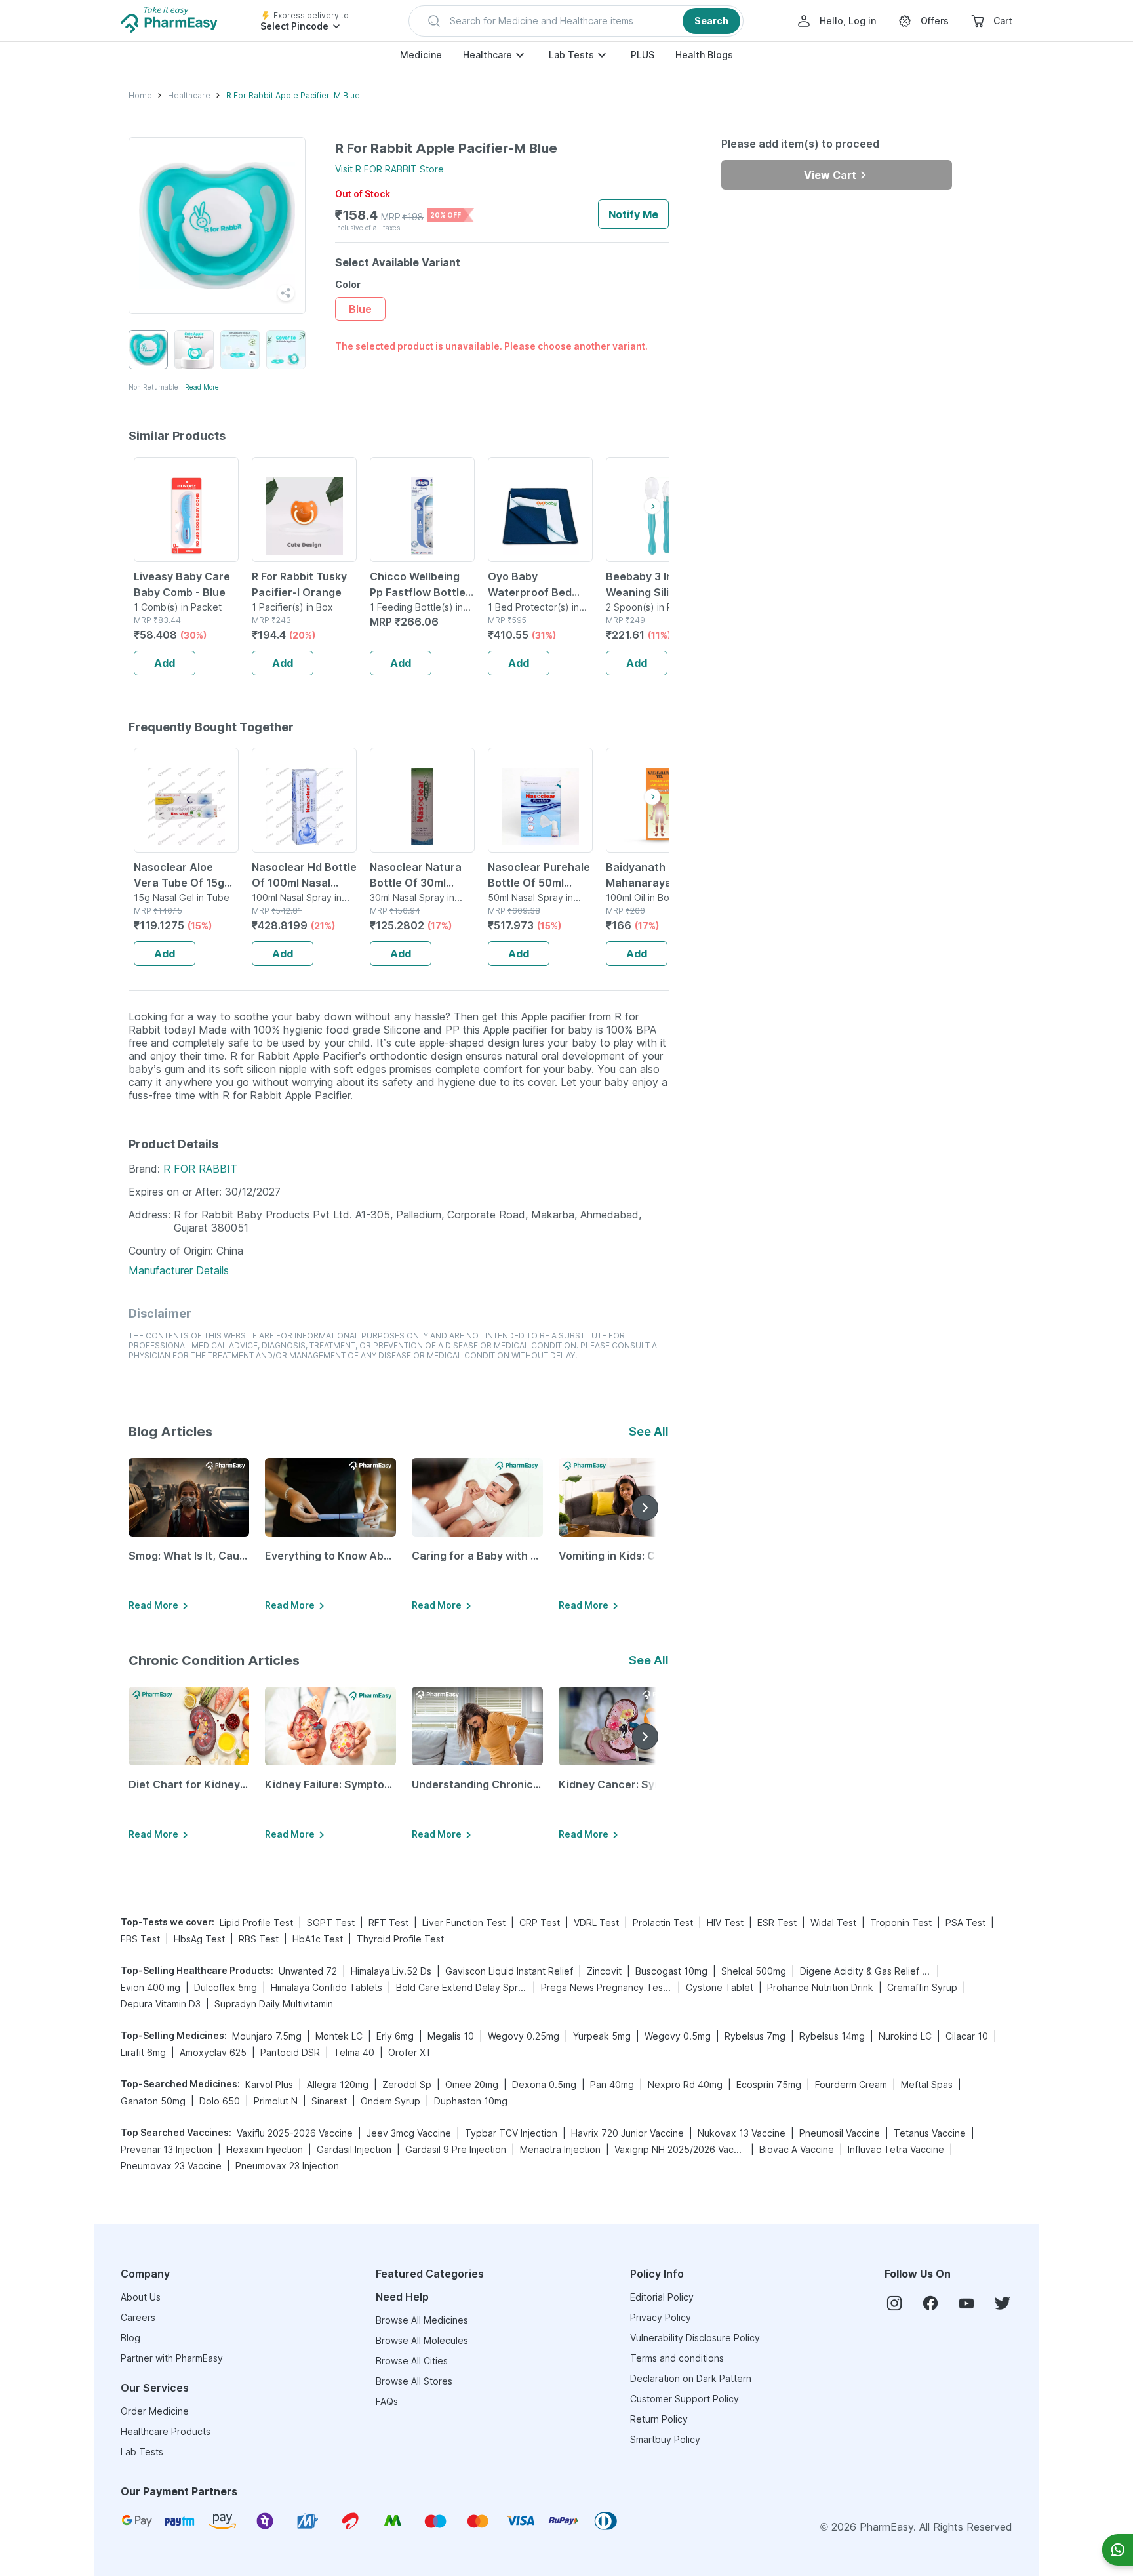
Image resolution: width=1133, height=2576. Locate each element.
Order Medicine (155, 2411)
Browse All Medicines (422, 2320)
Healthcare (487, 55)
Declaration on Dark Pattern (691, 2378)
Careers (138, 2317)
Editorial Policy (662, 2297)
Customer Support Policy (685, 2399)
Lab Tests (571, 55)
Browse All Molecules (422, 2340)
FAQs (387, 2401)
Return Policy (659, 2419)
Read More (202, 387)
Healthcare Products (166, 2431)
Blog (130, 2338)
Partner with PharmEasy (172, 2358)
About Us (141, 2297)
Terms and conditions (677, 2358)
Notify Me (633, 214)
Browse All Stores (414, 2381)
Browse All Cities (412, 2361)
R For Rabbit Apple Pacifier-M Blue (293, 95)
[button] (576, 21)
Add (165, 663)
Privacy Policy (661, 2317)
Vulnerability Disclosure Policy (695, 2338)
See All (649, 1431)
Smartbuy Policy (665, 2439)
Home (140, 95)
